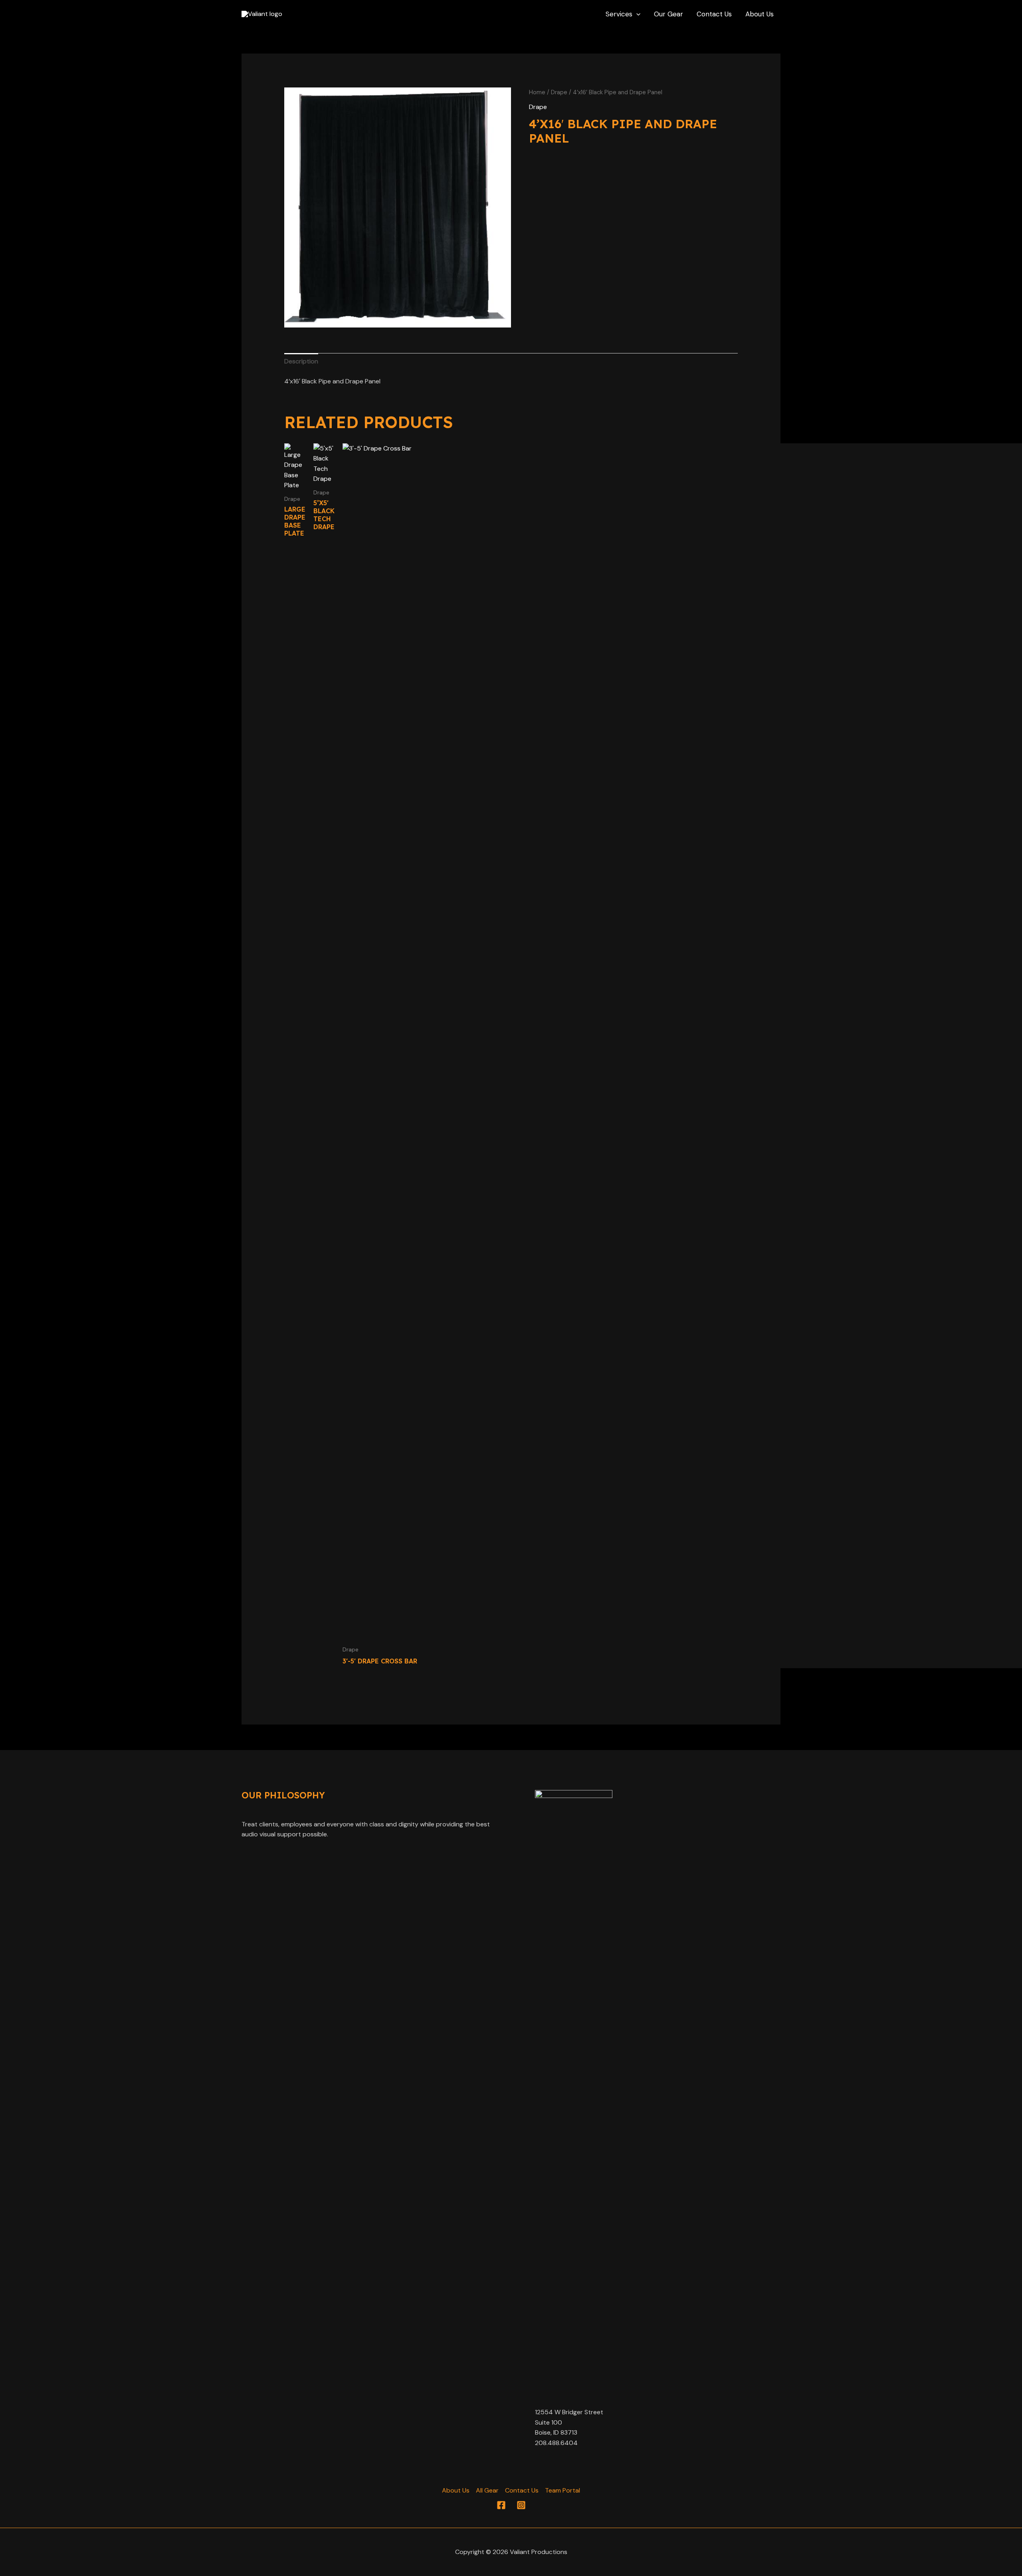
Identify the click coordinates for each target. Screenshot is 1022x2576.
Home (537, 92)
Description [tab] (301, 361)
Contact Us (714, 14)
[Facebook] (501, 2505)
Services (619, 14)
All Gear (487, 2490)
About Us (760, 14)
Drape (559, 92)
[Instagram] (521, 2505)
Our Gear (668, 14)
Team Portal (562, 2490)
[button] (636, 14)
